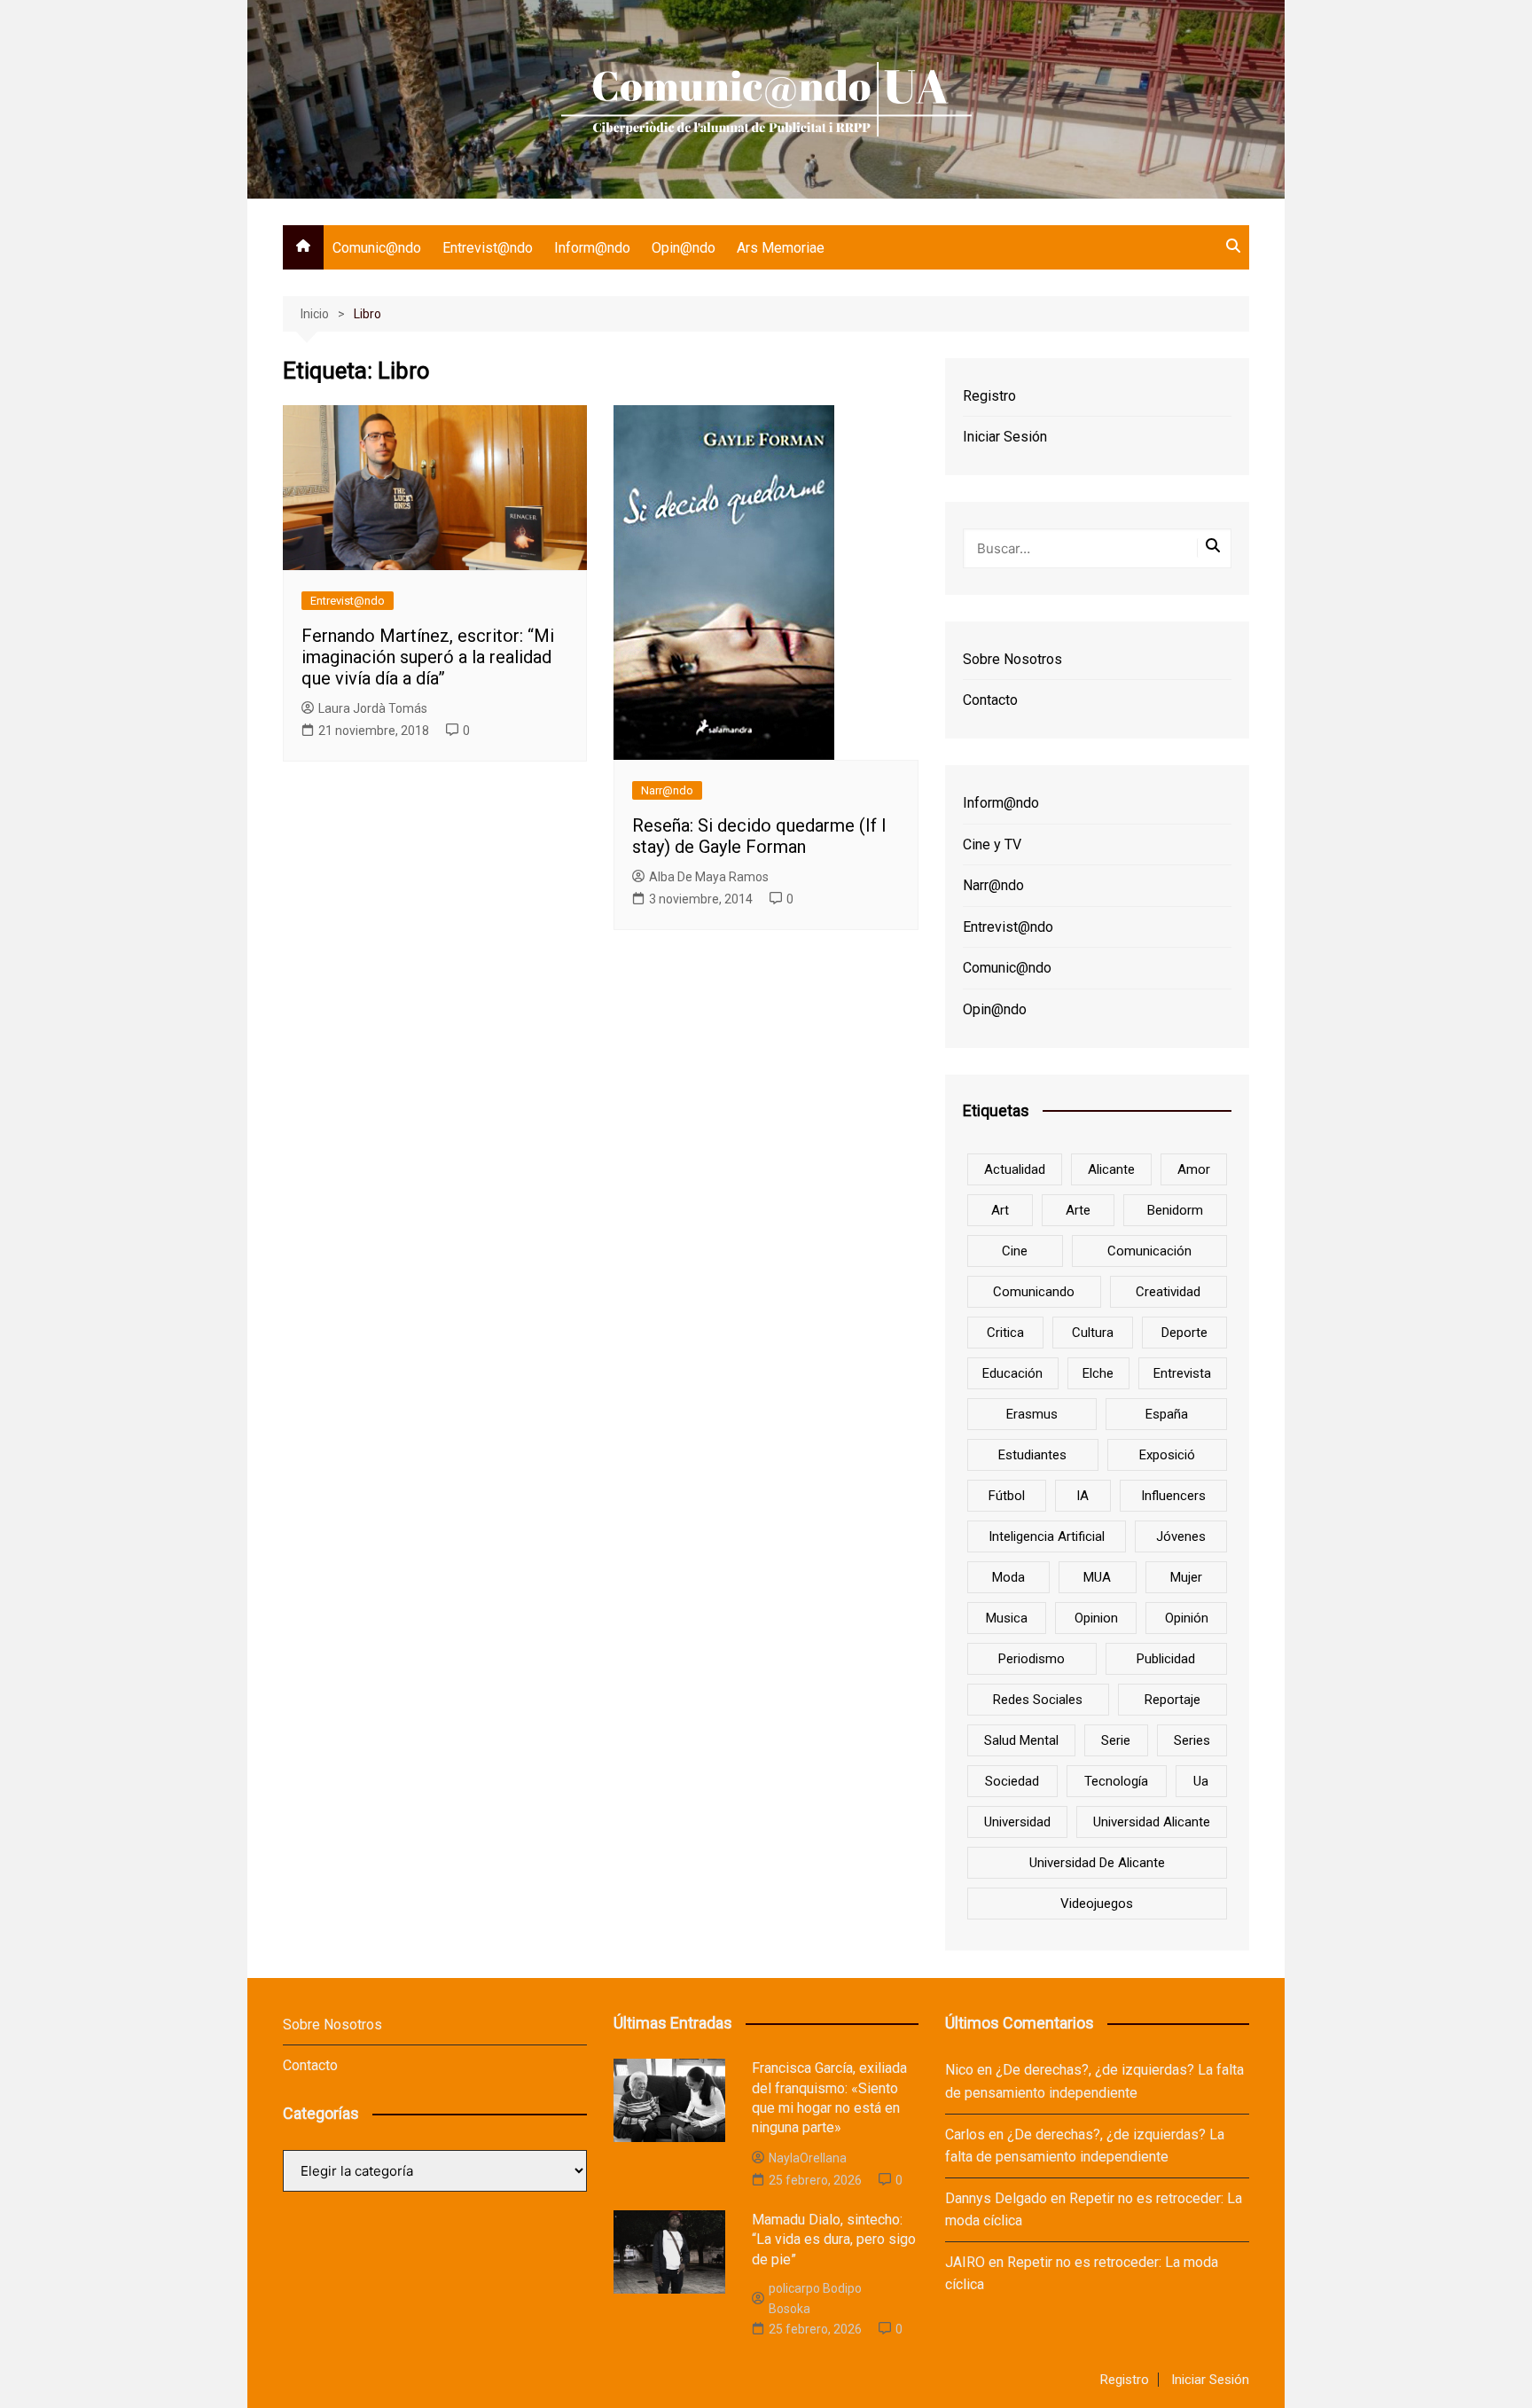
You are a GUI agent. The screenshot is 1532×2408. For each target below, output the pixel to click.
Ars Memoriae (781, 248)
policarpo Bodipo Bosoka (815, 2298)
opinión (1187, 1618)
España (1167, 1414)
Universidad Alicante (1152, 1822)
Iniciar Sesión (1005, 437)
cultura (1093, 1333)
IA (1083, 1496)
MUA (1097, 1577)
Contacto (990, 700)
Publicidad (1166, 1659)
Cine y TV (992, 844)
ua (1201, 1781)
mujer (1186, 1577)
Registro (989, 396)
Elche (1098, 1373)
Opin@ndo (684, 248)
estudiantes (1032, 1455)
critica (1005, 1333)
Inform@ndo (592, 248)
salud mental (1021, 1740)
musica (1007, 1618)
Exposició (1167, 1455)
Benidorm (1175, 1210)
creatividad (1168, 1292)
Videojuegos (1097, 1904)
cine (1015, 1251)
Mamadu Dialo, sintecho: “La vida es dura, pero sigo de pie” (834, 2240)
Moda (1008, 1577)
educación (1012, 1373)
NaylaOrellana (808, 2158)
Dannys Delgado (996, 2198)
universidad (1017, 1822)
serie (1116, 1740)
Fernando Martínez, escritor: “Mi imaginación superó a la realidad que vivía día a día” (428, 657)
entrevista (1182, 1373)
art (1000, 1210)
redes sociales (1038, 1700)
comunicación (1149, 1251)
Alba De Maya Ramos (709, 877)
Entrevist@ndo (488, 248)
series (1192, 1740)
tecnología (1116, 1781)
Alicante (1111, 1169)
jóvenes (1181, 1536)
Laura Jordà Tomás (373, 708)
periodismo (1032, 1659)
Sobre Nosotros (1012, 659)
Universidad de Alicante (1097, 1863)
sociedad (1012, 1781)
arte (1078, 1210)
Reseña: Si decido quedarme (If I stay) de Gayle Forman (759, 836)
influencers (1173, 1496)
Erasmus (1032, 1414)
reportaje (1172, 1700)
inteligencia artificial (1047, 1536)
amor (1194, 1169)
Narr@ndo (667, 790)
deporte (1184, 1333)
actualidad (1015, 1169)
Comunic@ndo (377, 248)
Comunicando (1034, 1292)
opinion (1096, 1618)
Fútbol (1007, 1496)
